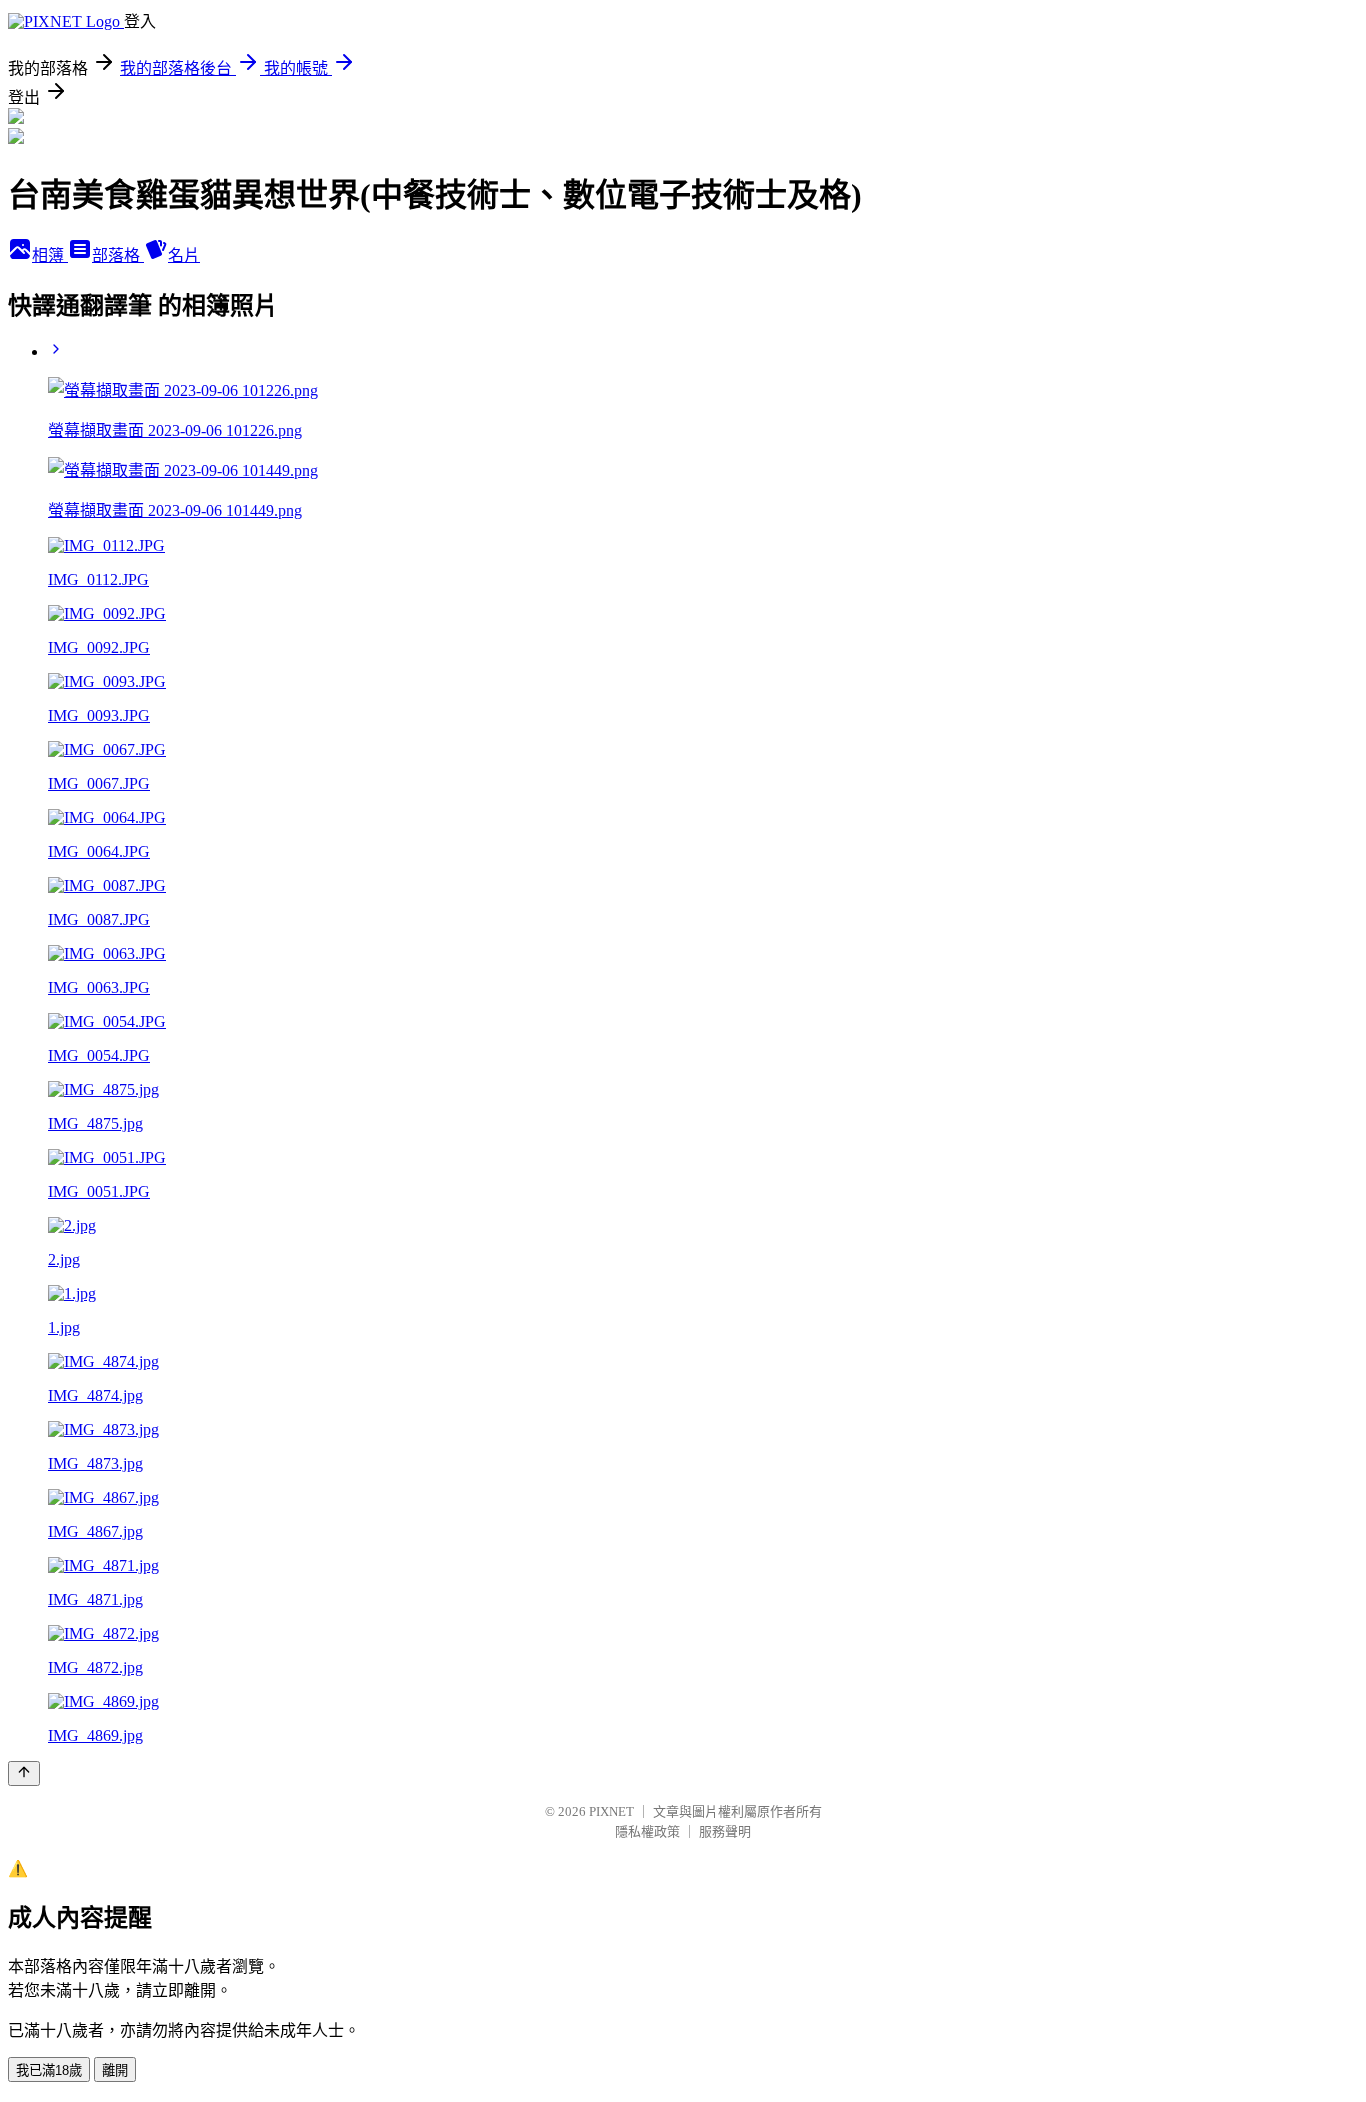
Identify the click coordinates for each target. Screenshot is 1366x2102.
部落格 (118, 255)
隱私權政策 (647, 1831)
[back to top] (24, 1773)
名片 (184, 255)
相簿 (50, 255)
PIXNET (611, 1811)
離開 (115, 2070)
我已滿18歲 (49, 2070)
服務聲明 (725, 1831)
